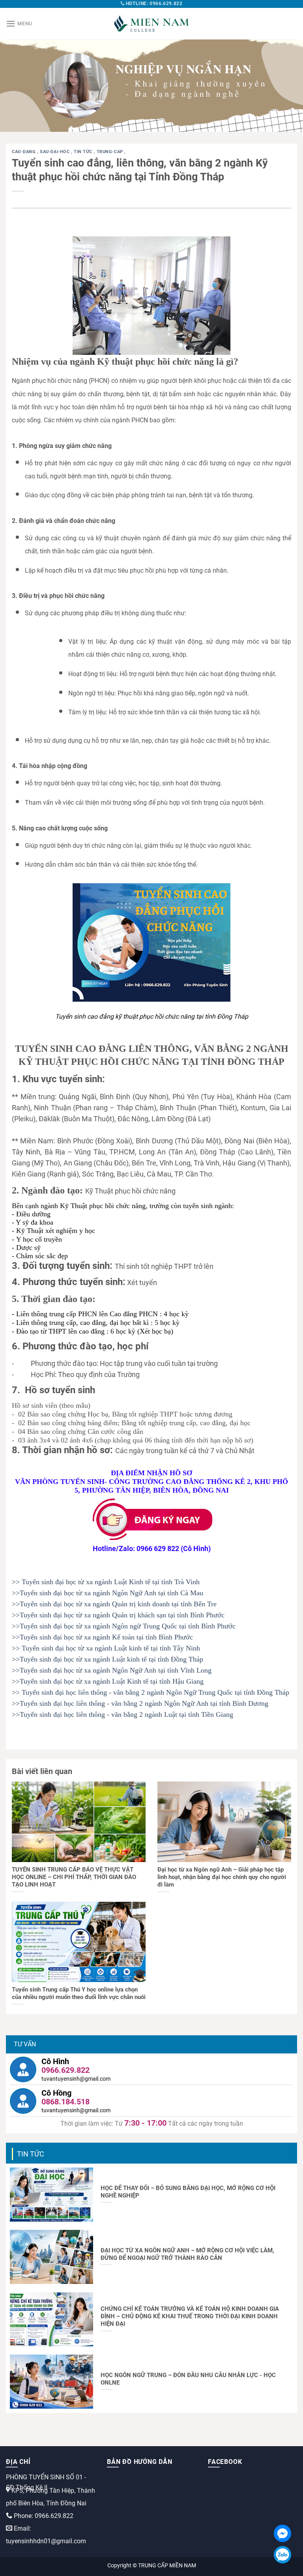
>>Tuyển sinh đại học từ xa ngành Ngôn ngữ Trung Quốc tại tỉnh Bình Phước (124, 1626)
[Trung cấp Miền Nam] (151, 24)
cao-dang (24, 152)
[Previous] (16, 85)
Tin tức (84, 152)
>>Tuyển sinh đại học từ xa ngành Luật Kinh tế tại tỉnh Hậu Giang (108, 1681)
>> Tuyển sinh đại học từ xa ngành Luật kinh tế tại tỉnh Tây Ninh (106, 1648)
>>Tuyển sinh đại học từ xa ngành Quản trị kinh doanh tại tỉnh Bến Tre (114, 1604)
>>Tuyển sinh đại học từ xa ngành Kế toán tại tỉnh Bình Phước (102, 1637)
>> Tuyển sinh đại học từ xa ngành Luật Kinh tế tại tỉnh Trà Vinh (106, 1582)
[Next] (287, 85)
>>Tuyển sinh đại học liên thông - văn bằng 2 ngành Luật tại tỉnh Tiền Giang (123, 1714)
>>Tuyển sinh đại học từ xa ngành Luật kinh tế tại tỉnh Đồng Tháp (108, 1659)
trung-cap (111, 152)
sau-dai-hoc (55, 152)
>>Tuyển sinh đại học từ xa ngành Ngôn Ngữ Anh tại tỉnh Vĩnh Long (112, 1670)
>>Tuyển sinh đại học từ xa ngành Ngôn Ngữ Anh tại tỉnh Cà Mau (108, 1593)
